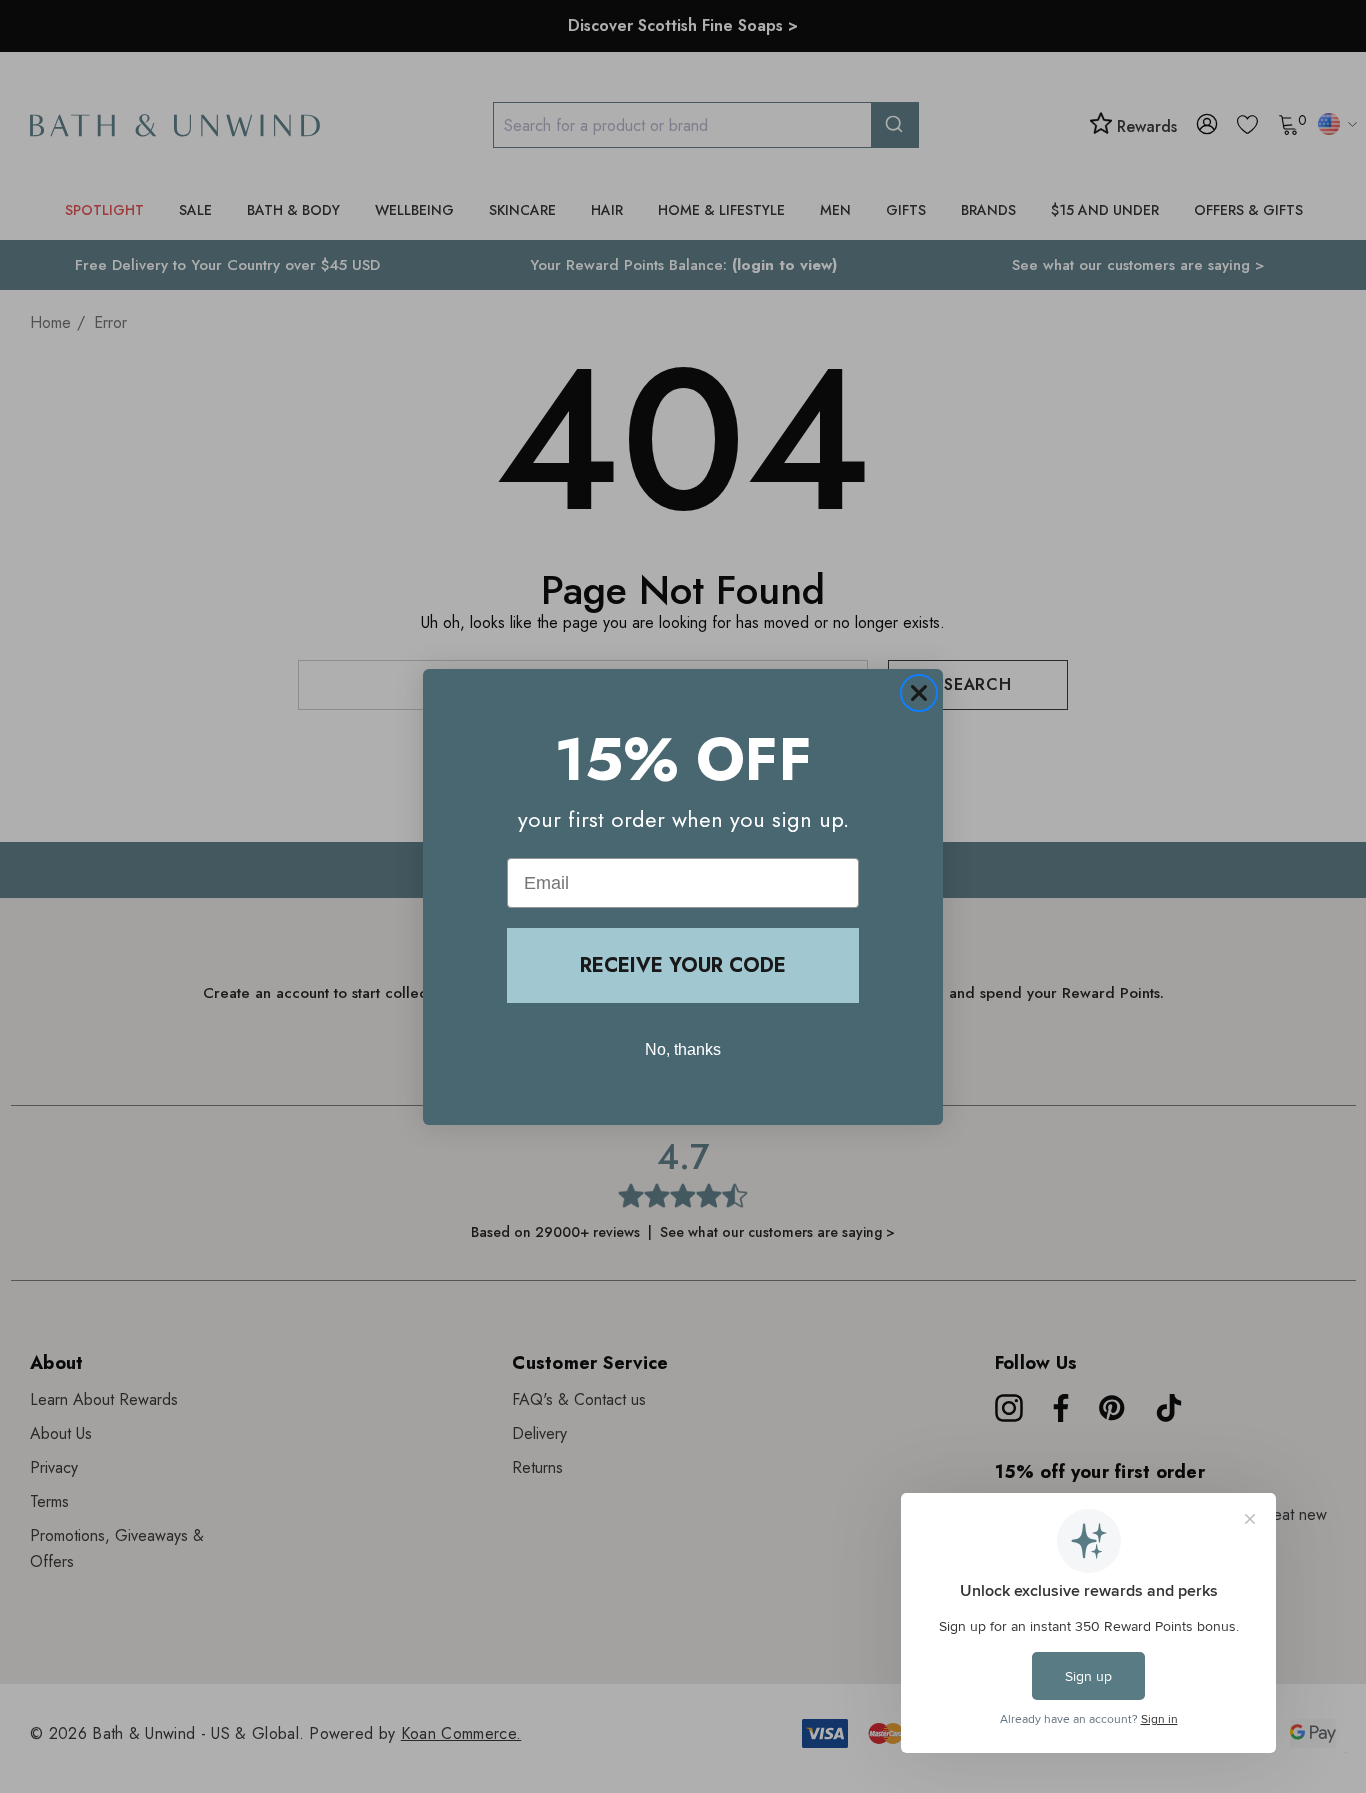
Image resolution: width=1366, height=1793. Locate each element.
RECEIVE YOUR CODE (683, 965)
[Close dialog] (919, 693)
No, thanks (683, 1049)
